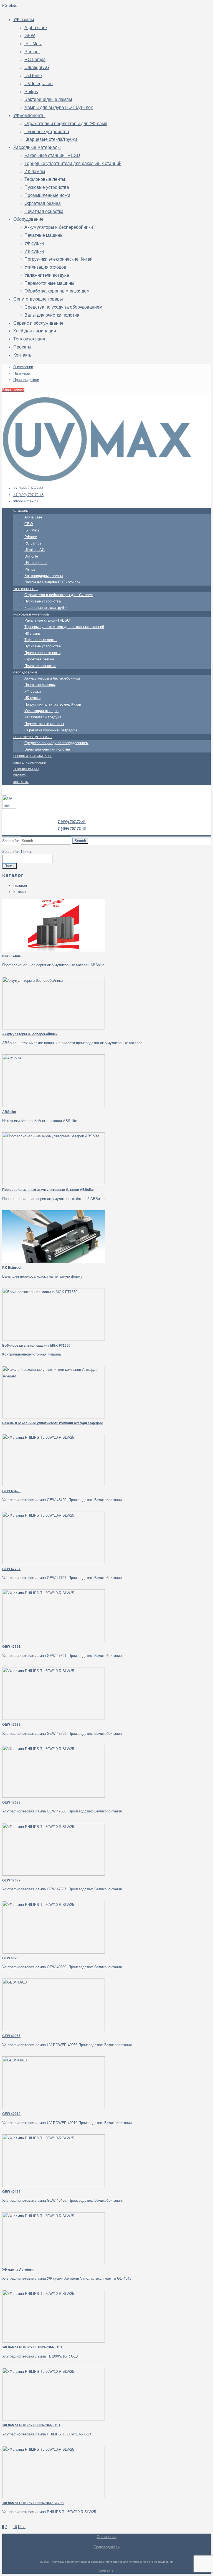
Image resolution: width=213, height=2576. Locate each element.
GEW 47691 (11, 1647)
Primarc (32, 52)
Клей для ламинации (35, 331)
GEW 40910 (11, 2114)
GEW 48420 (11, 1491)
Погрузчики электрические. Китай (59, 259)
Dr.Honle (33, 76)
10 (15, 2527)
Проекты (22, 347)
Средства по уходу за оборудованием (63, 307)
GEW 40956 (11, 2036)
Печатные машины (44, 235)
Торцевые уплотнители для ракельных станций (73, 163)
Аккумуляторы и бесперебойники (59, 227)
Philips (31, 92)
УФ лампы (24, 20)
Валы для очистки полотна (52, 315)
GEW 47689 (11, 1725)
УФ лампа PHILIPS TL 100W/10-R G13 (32, 2347)
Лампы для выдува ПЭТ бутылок (59, 107)
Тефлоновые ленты (45, 179)
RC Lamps (35, 59)
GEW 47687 (11, 1880)
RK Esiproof (12, 1268)
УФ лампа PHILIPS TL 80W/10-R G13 (31, 2425)
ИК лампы (35, 171)
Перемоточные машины (49, 283)
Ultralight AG (37, 68)
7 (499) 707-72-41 (72, 822)
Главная (20, 885)
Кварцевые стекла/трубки (51, 139)
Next (22, 2527)
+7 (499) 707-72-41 (28, 488)
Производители (26, 380)
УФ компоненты (29, 115)
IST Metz (33, 44)
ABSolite (9, 1112)
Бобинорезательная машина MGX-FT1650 (36, 1346)
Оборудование (28, 219)
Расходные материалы (37, 147)
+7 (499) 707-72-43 (28, 495)
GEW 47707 (11, 1569)
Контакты (23, 355)
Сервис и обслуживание (38, 323)
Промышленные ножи (47, 195)
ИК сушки (34, 251)
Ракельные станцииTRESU (52, 155)
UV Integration (39, 84)
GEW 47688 (11, 1802)
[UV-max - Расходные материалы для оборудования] (97, 480)
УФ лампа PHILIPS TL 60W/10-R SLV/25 (33, 2503)
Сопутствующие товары (38, 299)
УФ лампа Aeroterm (18, 2270)
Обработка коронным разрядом (57, 291)
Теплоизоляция (29, 339)
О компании (23, 367)
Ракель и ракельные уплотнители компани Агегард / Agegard (53, 1423)
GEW (30, 36)
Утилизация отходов (45, 267)
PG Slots (10, 5)
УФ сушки (34, 243)
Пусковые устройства (47, 132)
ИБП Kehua (12, 956)
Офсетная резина (43, 203)
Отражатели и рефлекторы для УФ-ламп (66, 124)
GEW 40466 (11, 2192)
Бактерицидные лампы (48, 99)
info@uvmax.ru (26, 501)
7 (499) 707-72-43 (72, 829)
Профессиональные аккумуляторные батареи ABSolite (48, 1190)
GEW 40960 (11, 1958)
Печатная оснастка (44, 211)
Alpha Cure (36, 28)
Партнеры (21, 373)
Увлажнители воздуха (47, 275)
